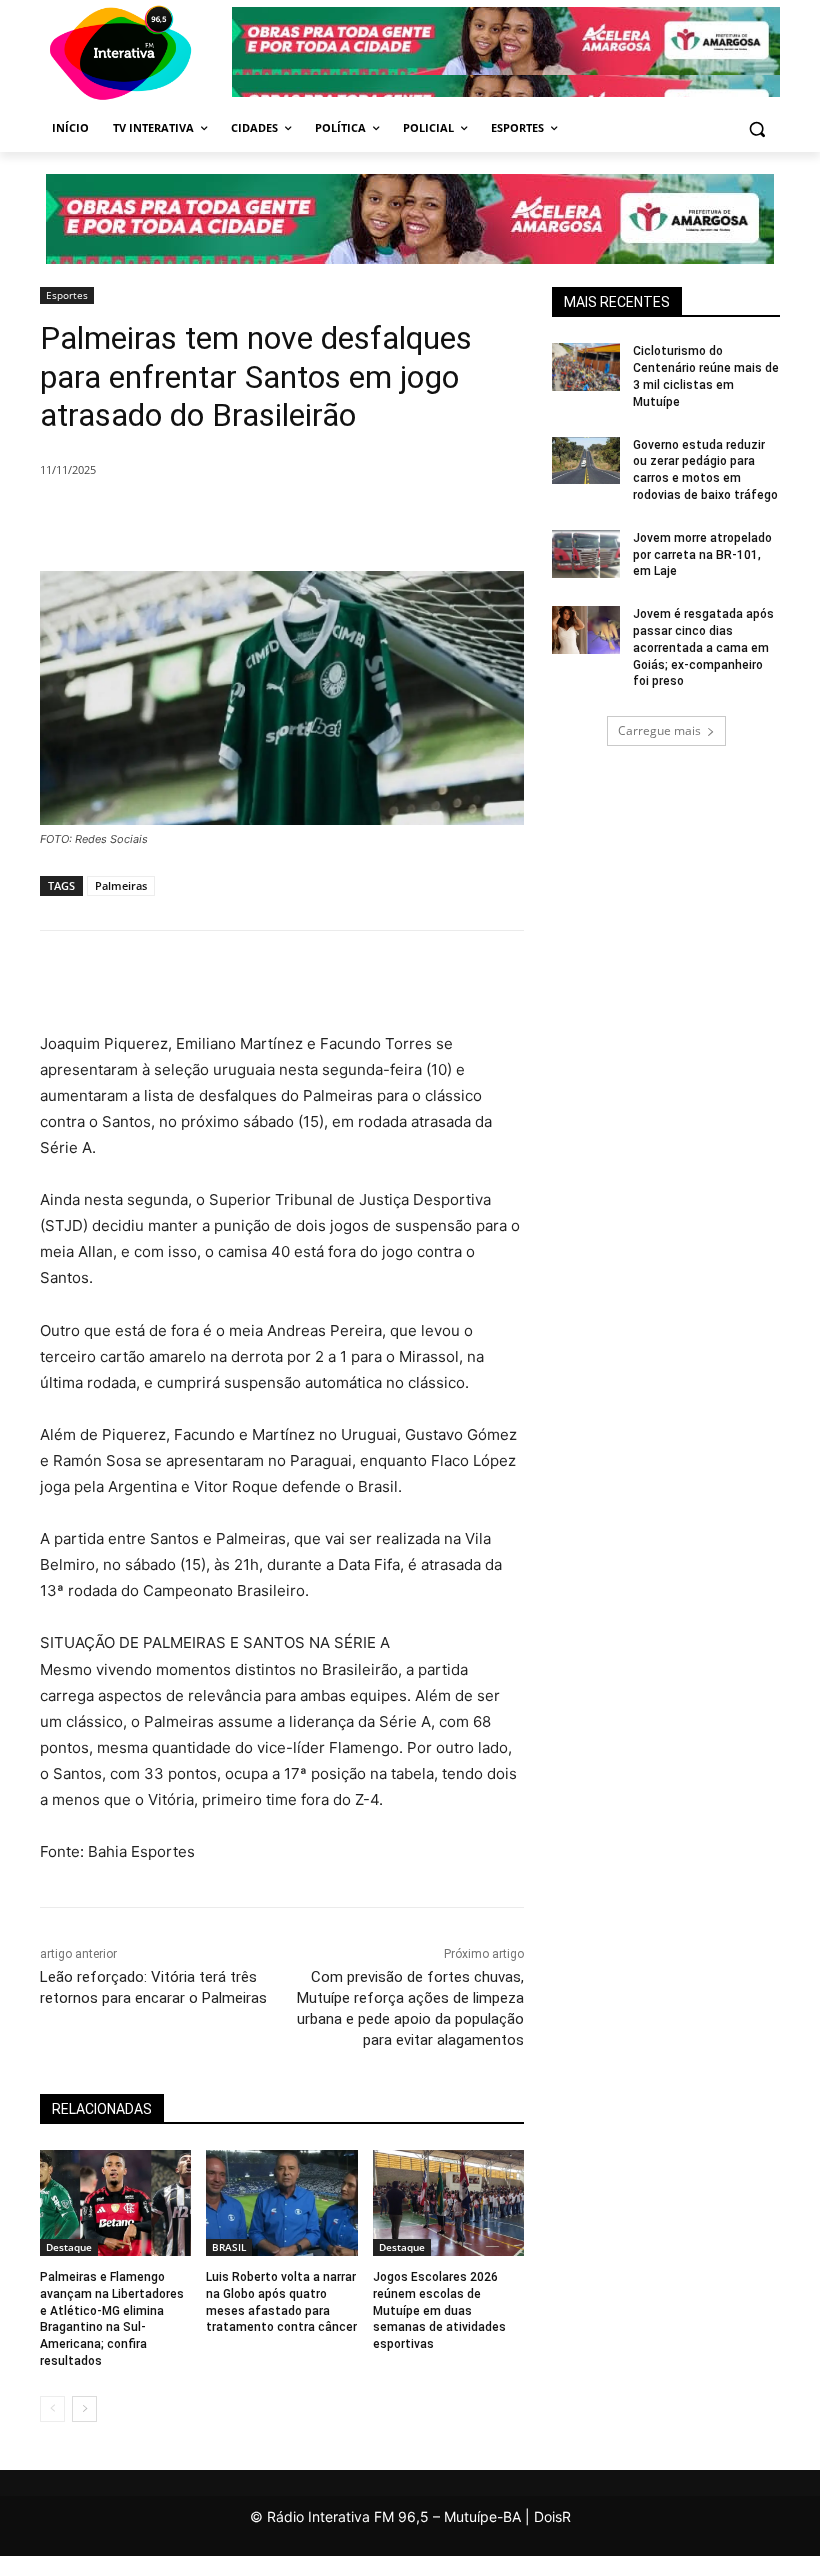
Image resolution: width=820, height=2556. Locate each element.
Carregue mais (659, 730)
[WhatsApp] (358, 521)
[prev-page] (52, 2409)
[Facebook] (220, 521)
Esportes (67, 295)
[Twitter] (266, 521)
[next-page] (84, 2409)
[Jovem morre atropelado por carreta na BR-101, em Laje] (586, 554)
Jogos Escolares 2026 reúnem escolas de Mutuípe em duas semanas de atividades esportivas (439, 2310)
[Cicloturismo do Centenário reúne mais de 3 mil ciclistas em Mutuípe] (586, 367)
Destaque (69, 2247)
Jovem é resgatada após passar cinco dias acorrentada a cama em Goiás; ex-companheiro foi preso (703, 647)
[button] (756, 128)
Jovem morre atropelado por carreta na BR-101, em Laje (702, 555)
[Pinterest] (312, 521)
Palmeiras (121, 885)
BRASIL (229, 2247)
